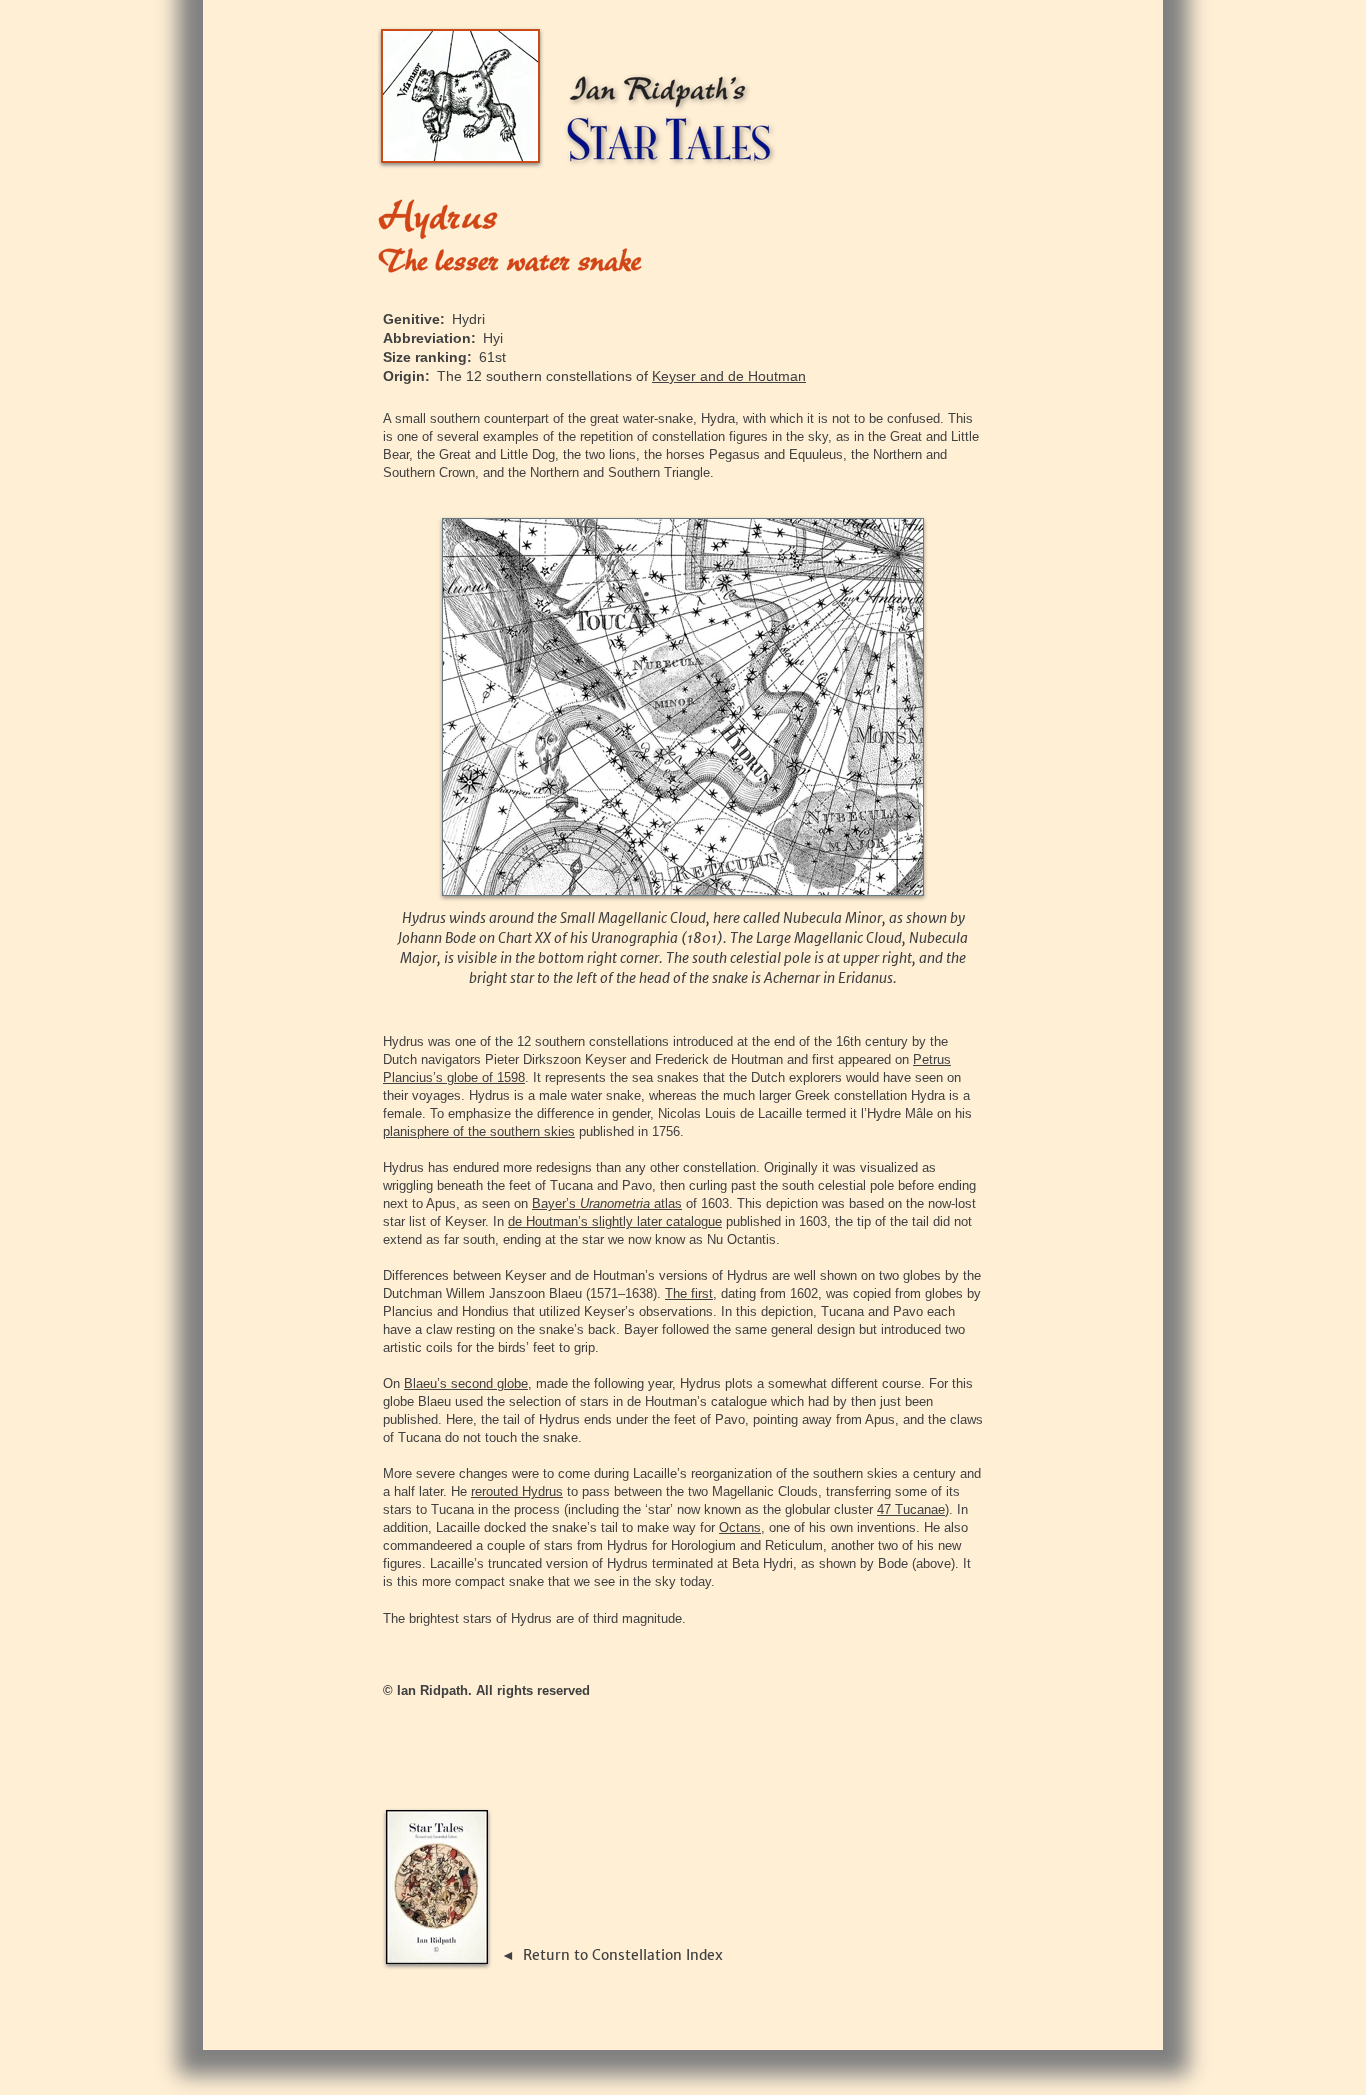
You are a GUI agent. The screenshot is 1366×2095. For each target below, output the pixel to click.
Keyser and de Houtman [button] (729, 376)
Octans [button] (740, 1527)
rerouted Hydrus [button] (517, 1491)
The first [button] (689, 1293)
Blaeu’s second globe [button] (466, 1383)
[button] (607, 1203)
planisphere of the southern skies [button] (479, 1131)
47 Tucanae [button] (911, 1509)
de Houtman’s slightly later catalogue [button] (615, 1221)
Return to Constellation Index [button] (623, 1955)
